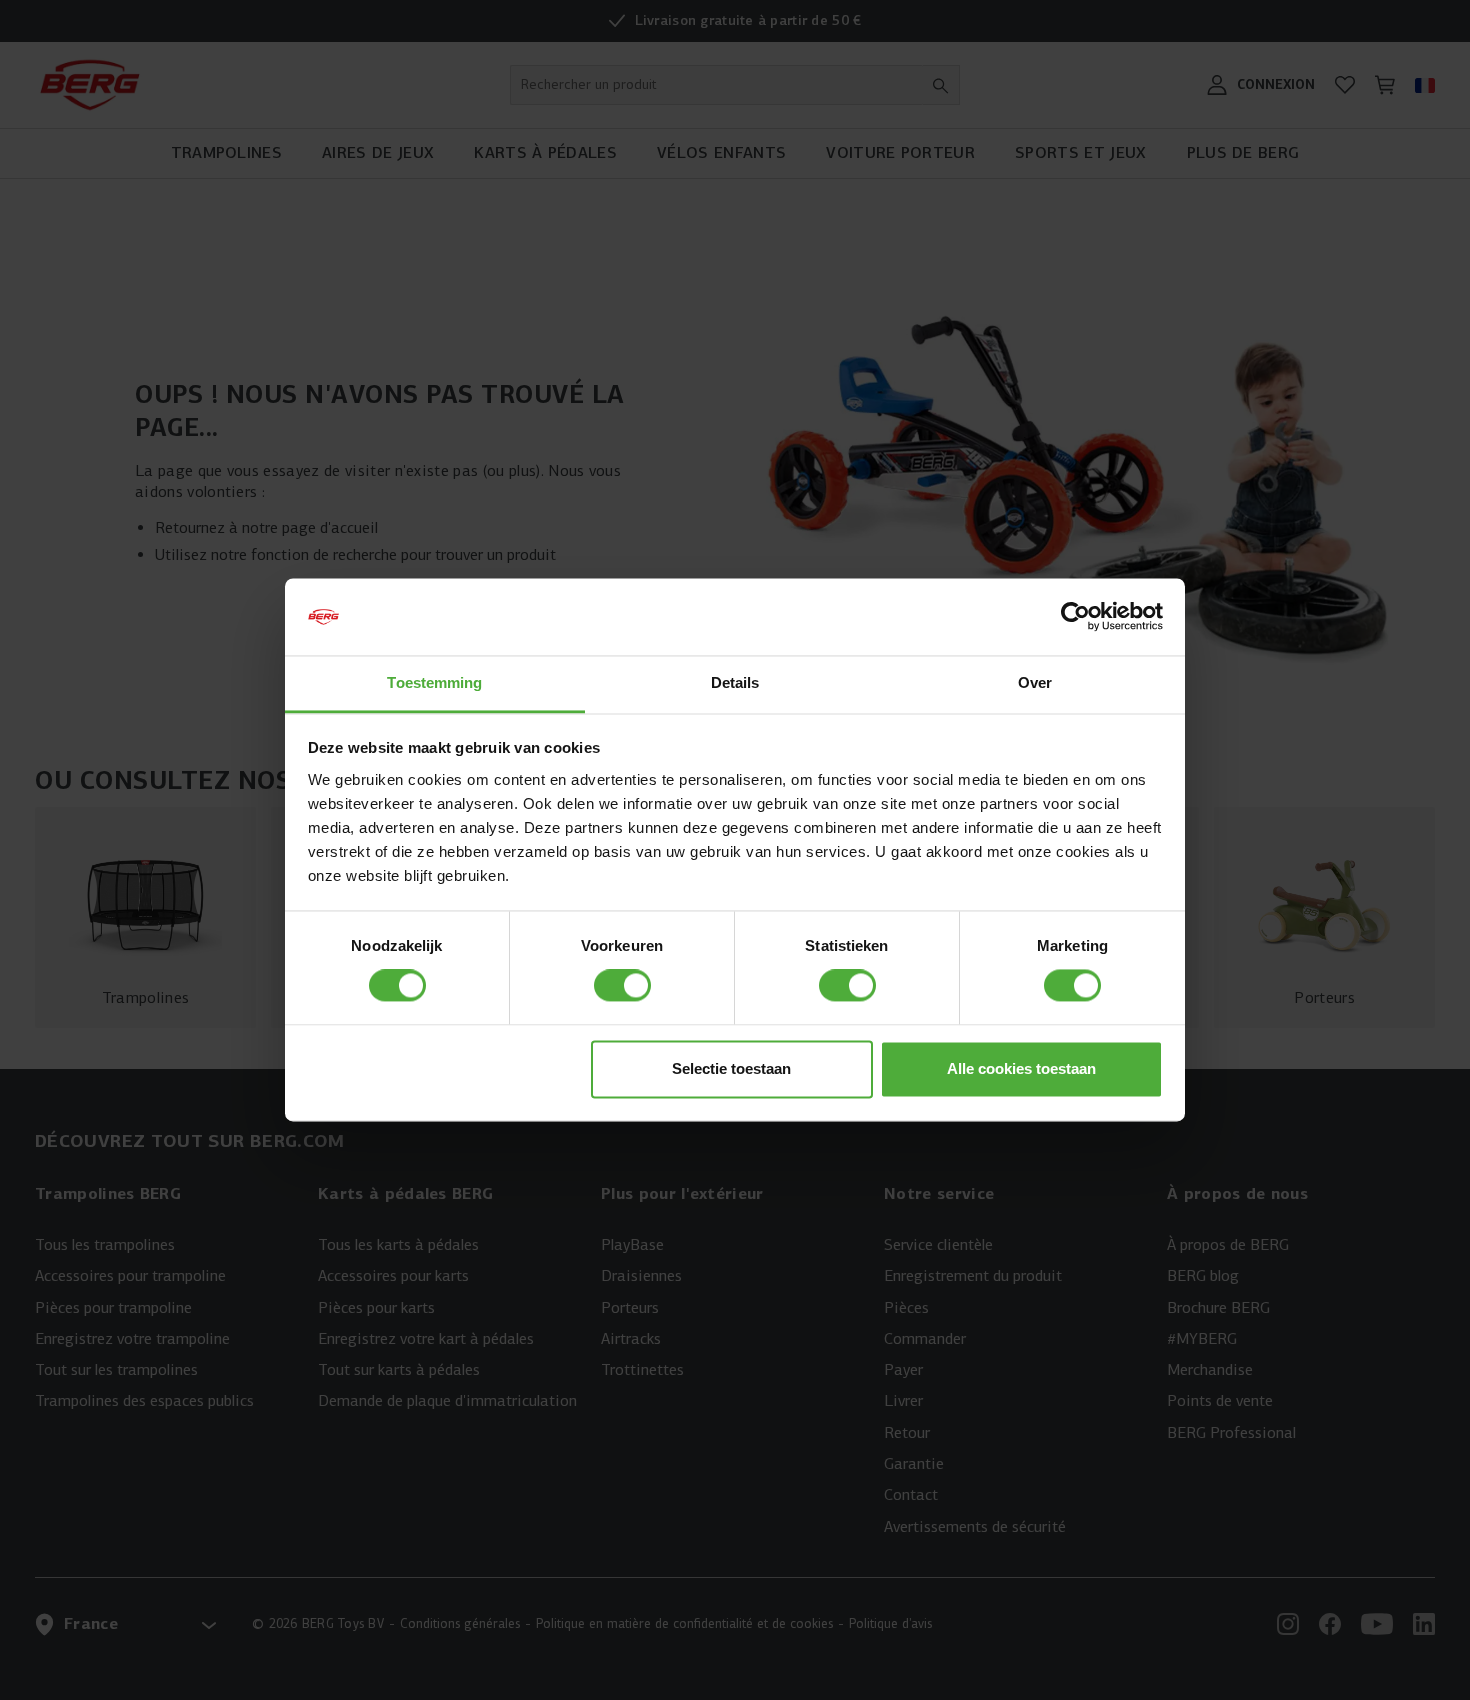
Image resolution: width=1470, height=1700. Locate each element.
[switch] (622, 986)
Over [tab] (1035, 682)
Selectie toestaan (731, 1068)
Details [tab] (735, 682)
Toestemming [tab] (434, 682)
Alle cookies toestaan (1021, 1068)
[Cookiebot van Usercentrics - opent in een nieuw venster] (1075, 617)
